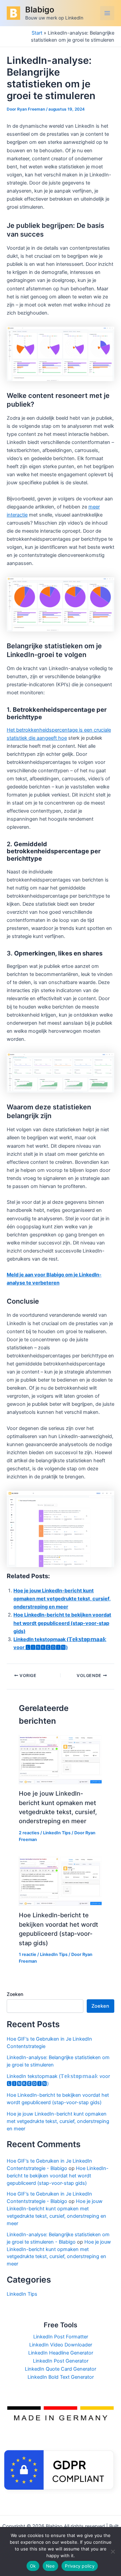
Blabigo (40, 10)
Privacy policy (80, 2566)
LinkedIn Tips (57, 1833)
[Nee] (113, 2551)
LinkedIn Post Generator (61, 2361)
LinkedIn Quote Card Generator (61, 2369)
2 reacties (29, 1833)
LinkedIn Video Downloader (61, 2345)
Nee (51, 2566)
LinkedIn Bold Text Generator (61, 2377)
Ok (33, 2566)
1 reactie (28, 1954)
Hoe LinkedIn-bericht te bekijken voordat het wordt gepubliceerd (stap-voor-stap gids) (62, 1623)
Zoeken (15, 1994)
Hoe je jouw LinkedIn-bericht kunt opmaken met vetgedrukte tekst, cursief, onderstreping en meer (62, 1599)
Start (37, 33)
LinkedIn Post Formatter (61, 2337)
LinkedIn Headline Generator (61, 2353)
